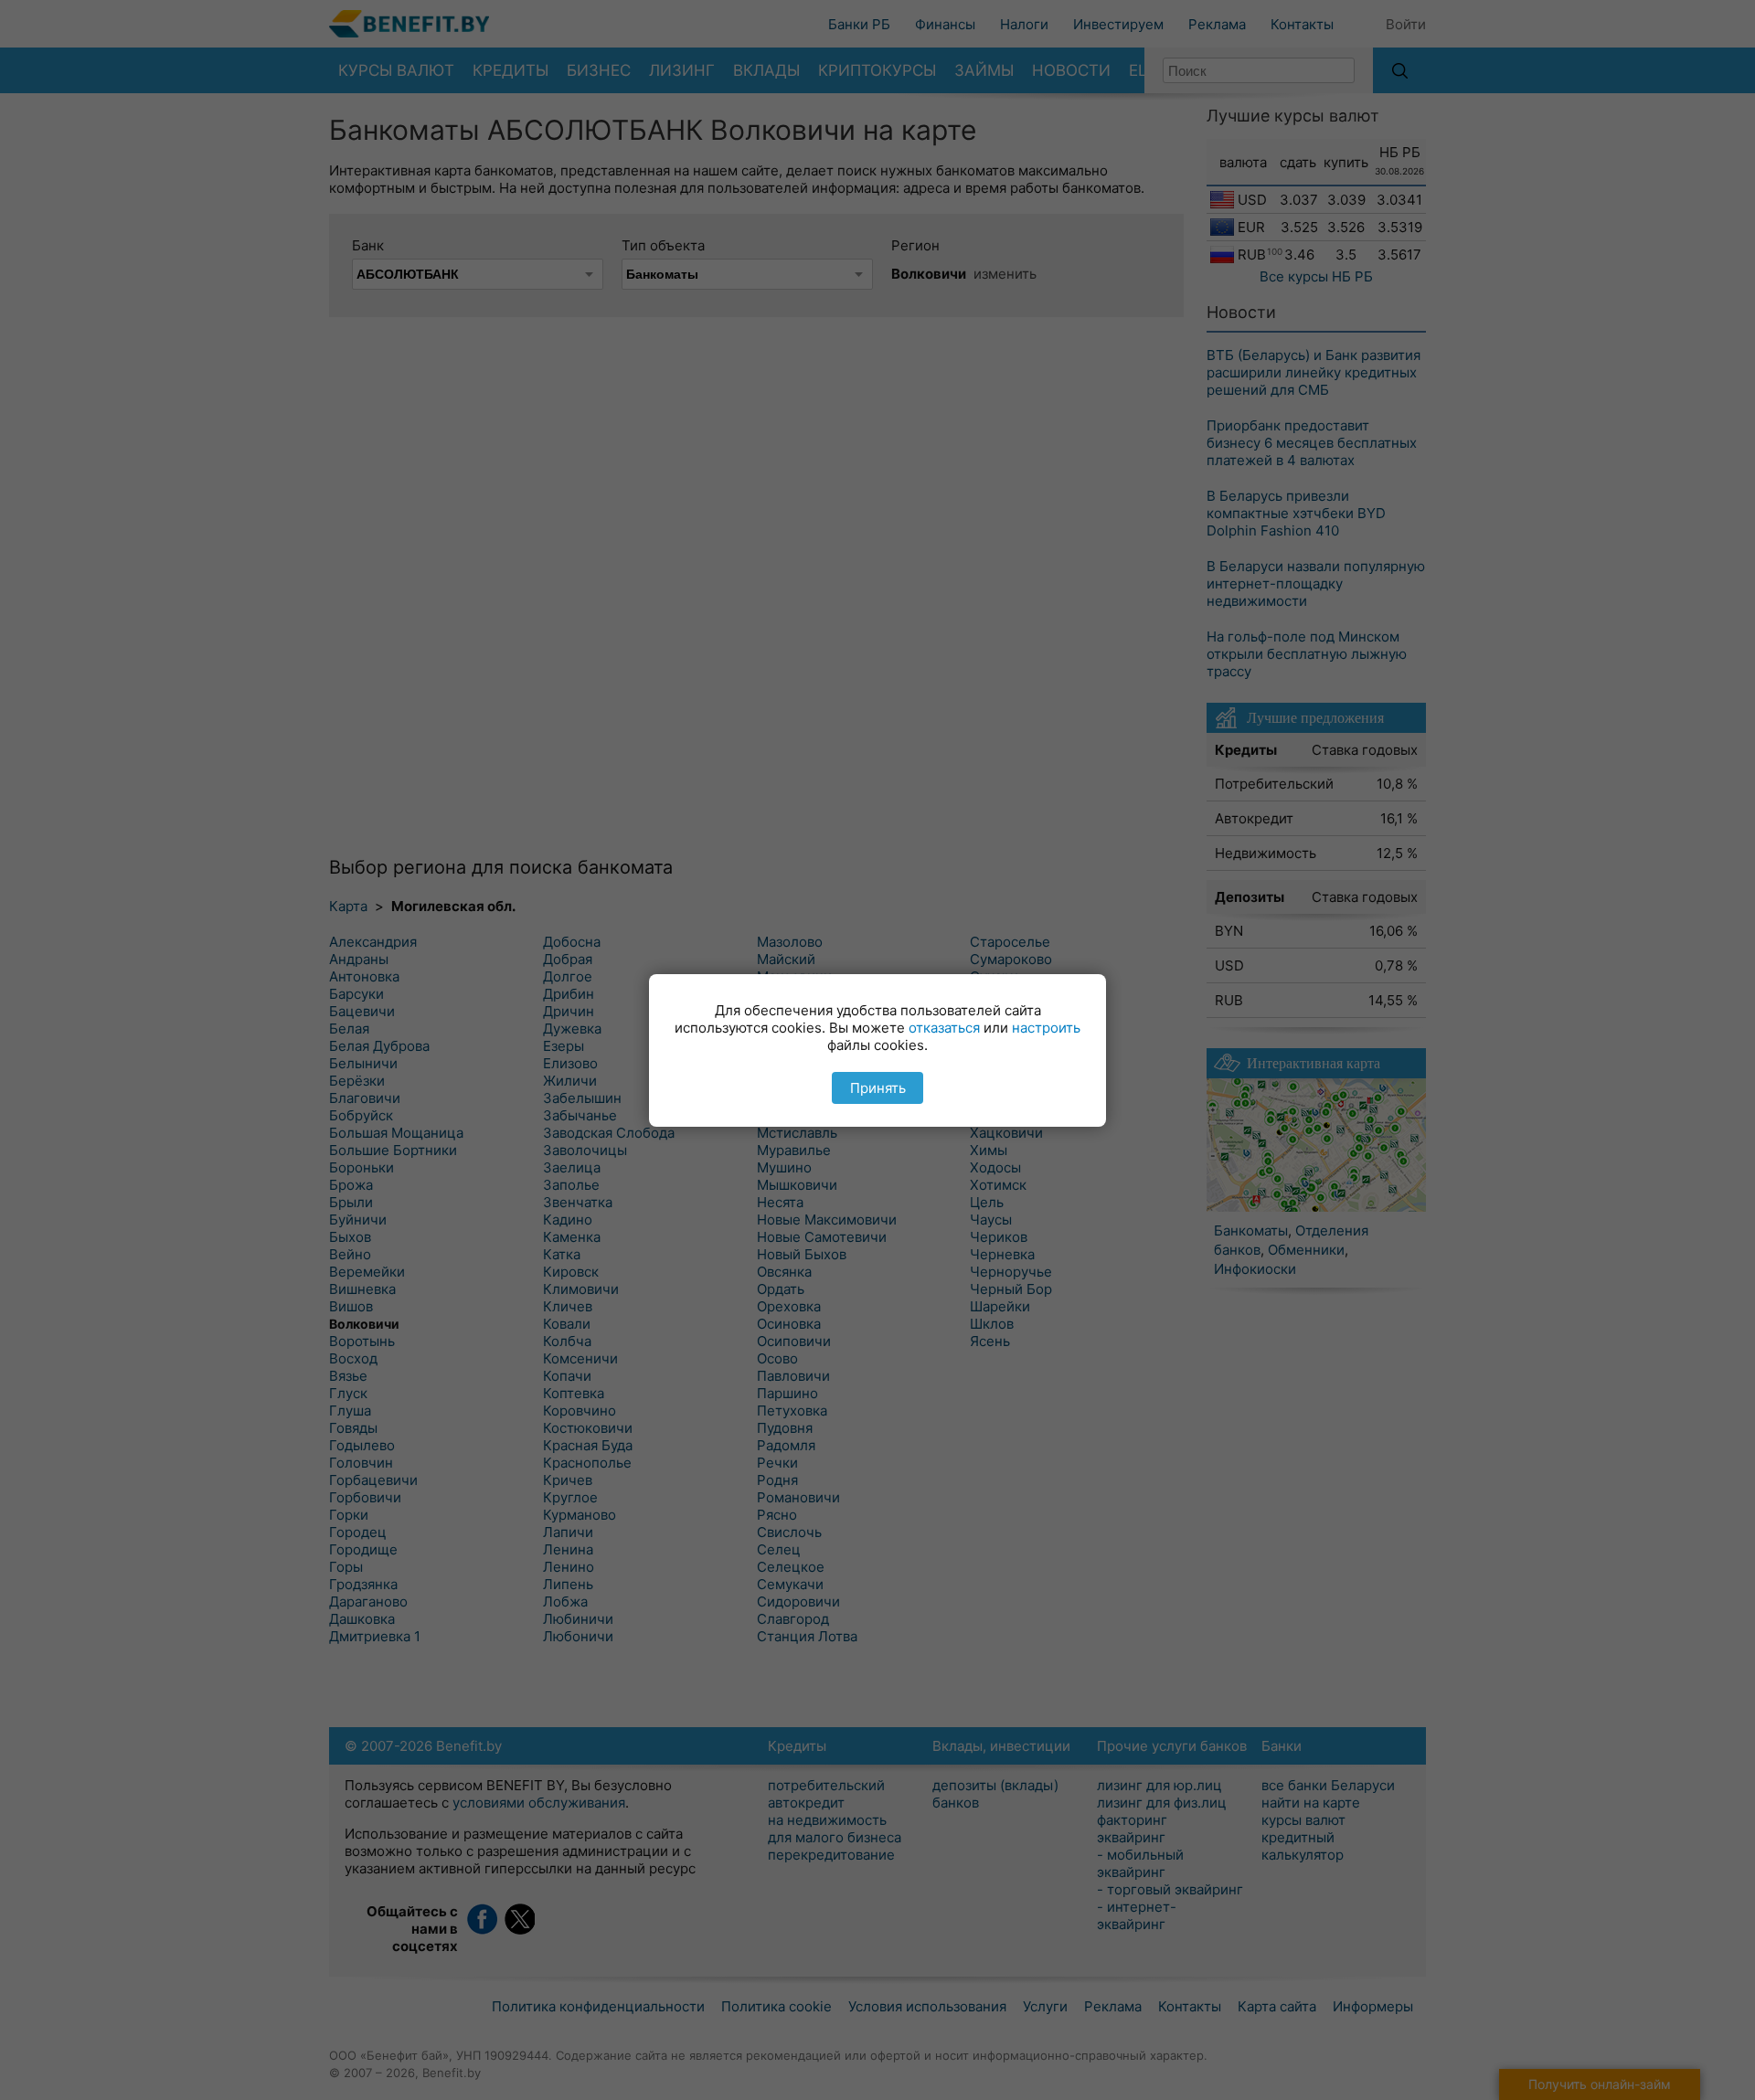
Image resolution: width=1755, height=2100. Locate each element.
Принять (878, 1088)
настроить (1046, 1028)
